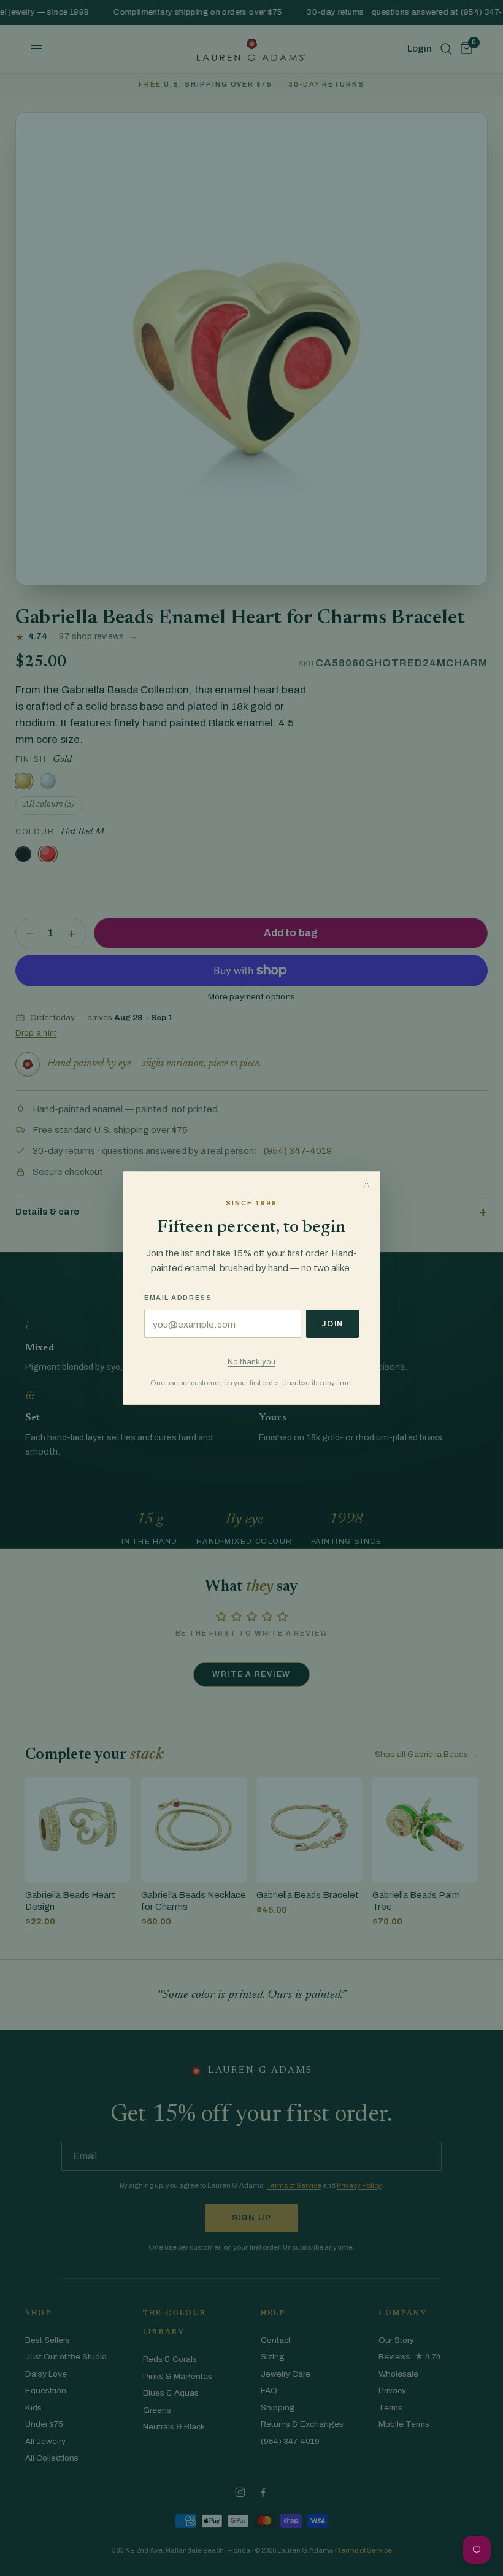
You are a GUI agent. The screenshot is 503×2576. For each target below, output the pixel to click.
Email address (178, 1298)
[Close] (366, 1185)
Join (332, 1324)
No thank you (251, 1362)
